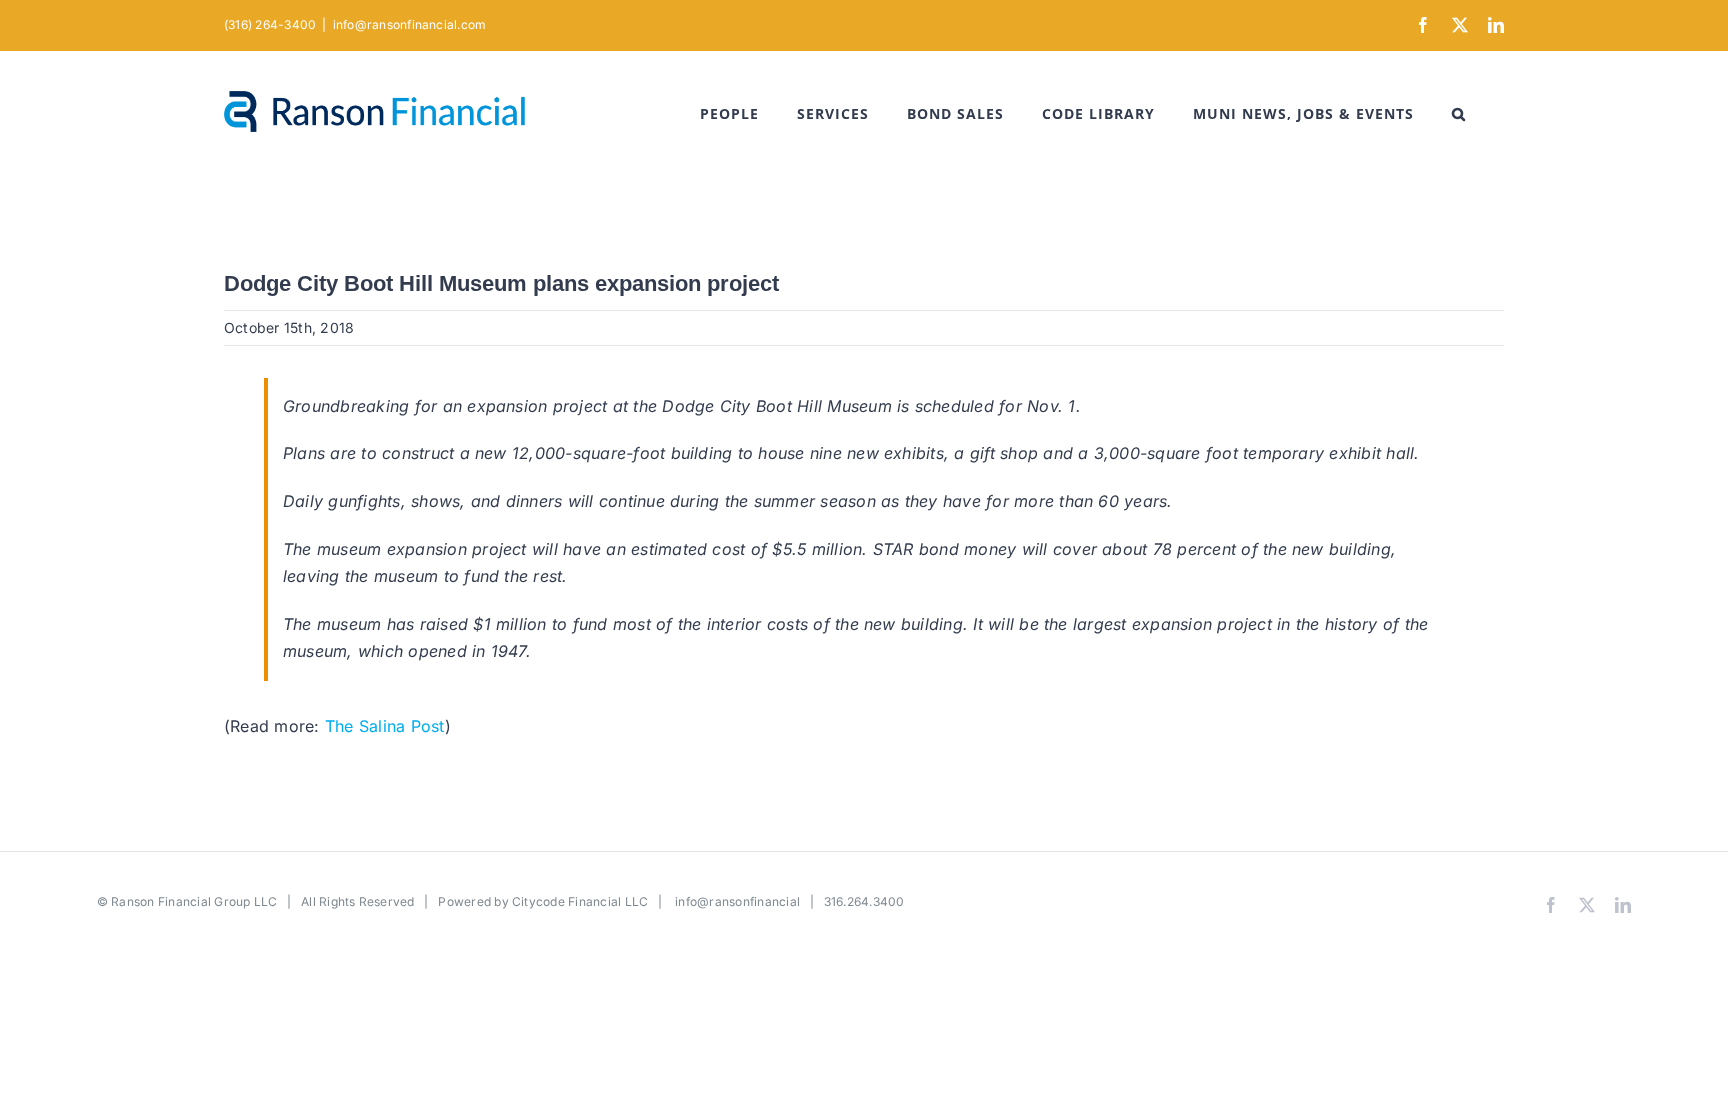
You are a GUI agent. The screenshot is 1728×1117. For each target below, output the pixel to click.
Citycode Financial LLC (580, 901)
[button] (1459, 114)
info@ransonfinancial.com (410, 24)
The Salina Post (385, 726)
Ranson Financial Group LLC (194, 901)
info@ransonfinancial (737, 901)
